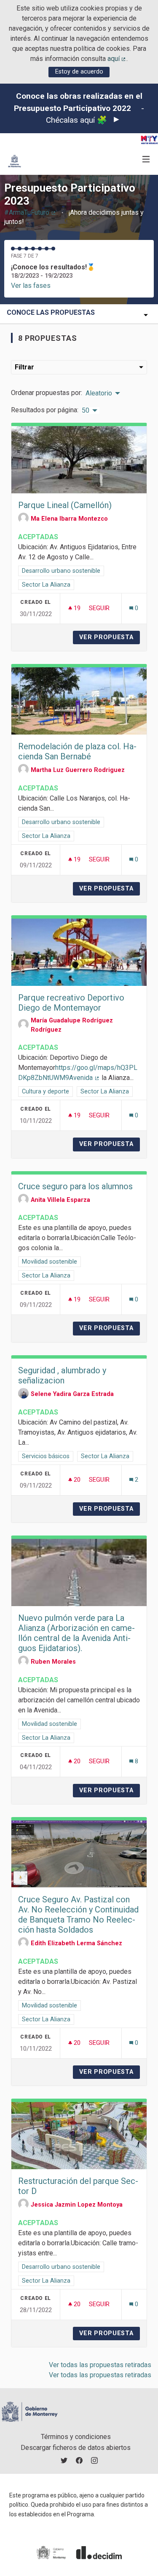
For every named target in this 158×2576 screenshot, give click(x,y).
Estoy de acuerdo (79, 72)
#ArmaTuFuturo (30, 212)
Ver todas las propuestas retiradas (100, 2365)
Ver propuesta (110, 637)
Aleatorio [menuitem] (99, 393)
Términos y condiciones (76, 2437)
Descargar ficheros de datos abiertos (76, 2448)
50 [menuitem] (86, 411)
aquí (117, 59)
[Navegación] (146, 159)
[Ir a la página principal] (15, 161)
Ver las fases (31, 286)
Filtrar (24, 367)
